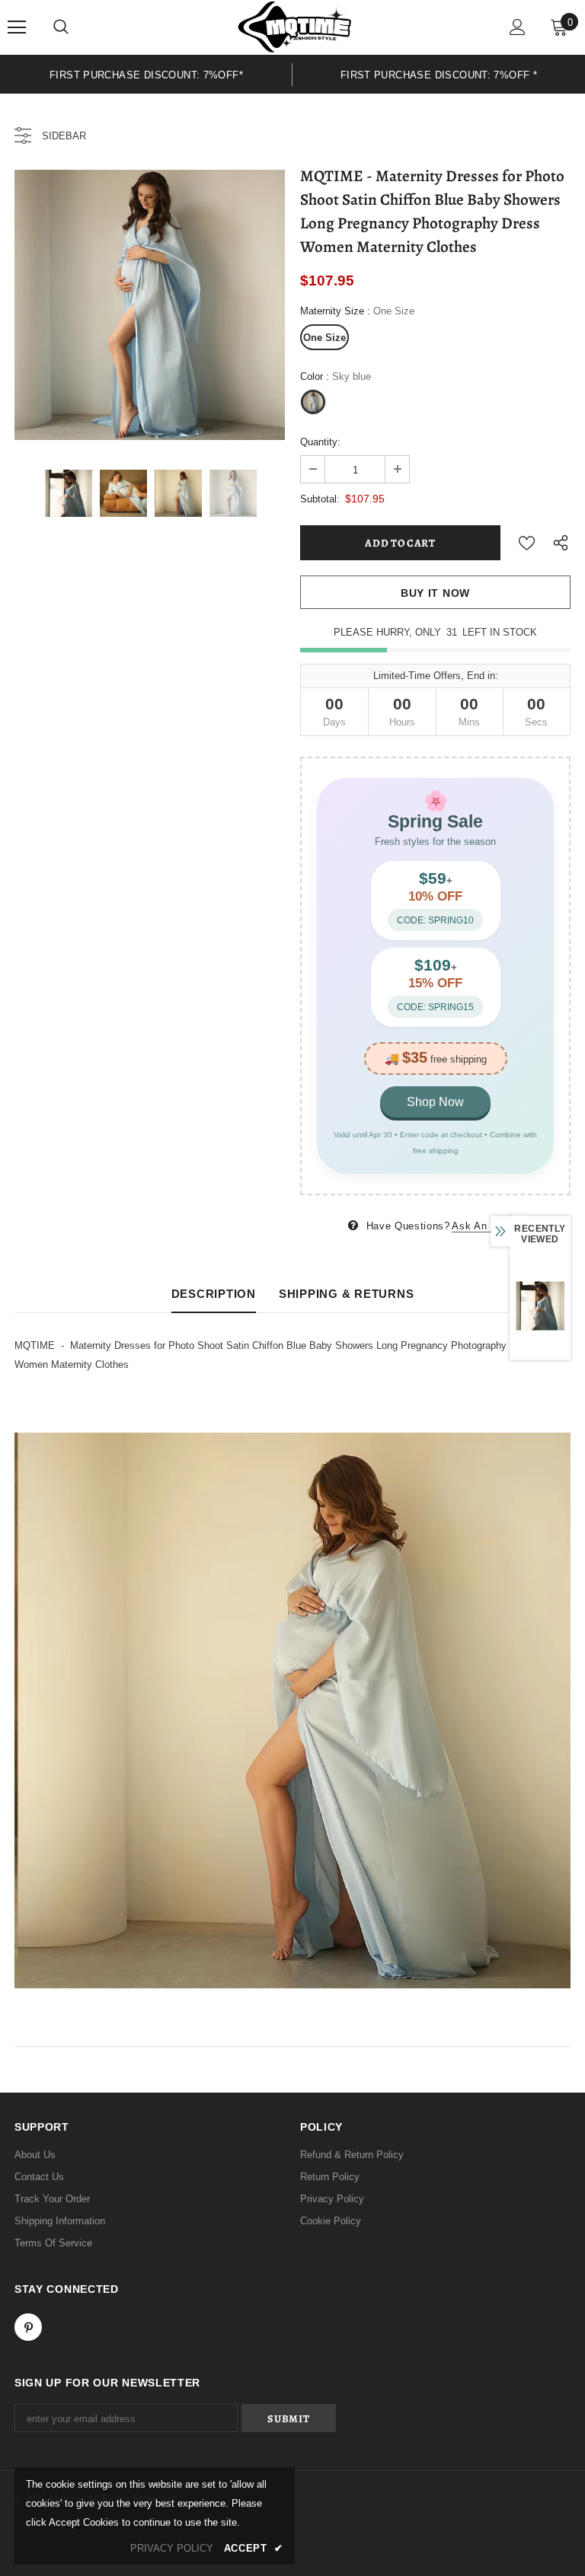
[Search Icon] (61, 27)
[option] (146, 74)
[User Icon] (518, 27)
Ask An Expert (487, 1226)
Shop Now (435, 1102)
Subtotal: (320, 499)
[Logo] (295, 27)
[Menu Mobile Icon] (17, 27)
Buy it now (435, 593)
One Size (324, 338)
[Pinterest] (28, 2327)
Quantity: (320, 442)
